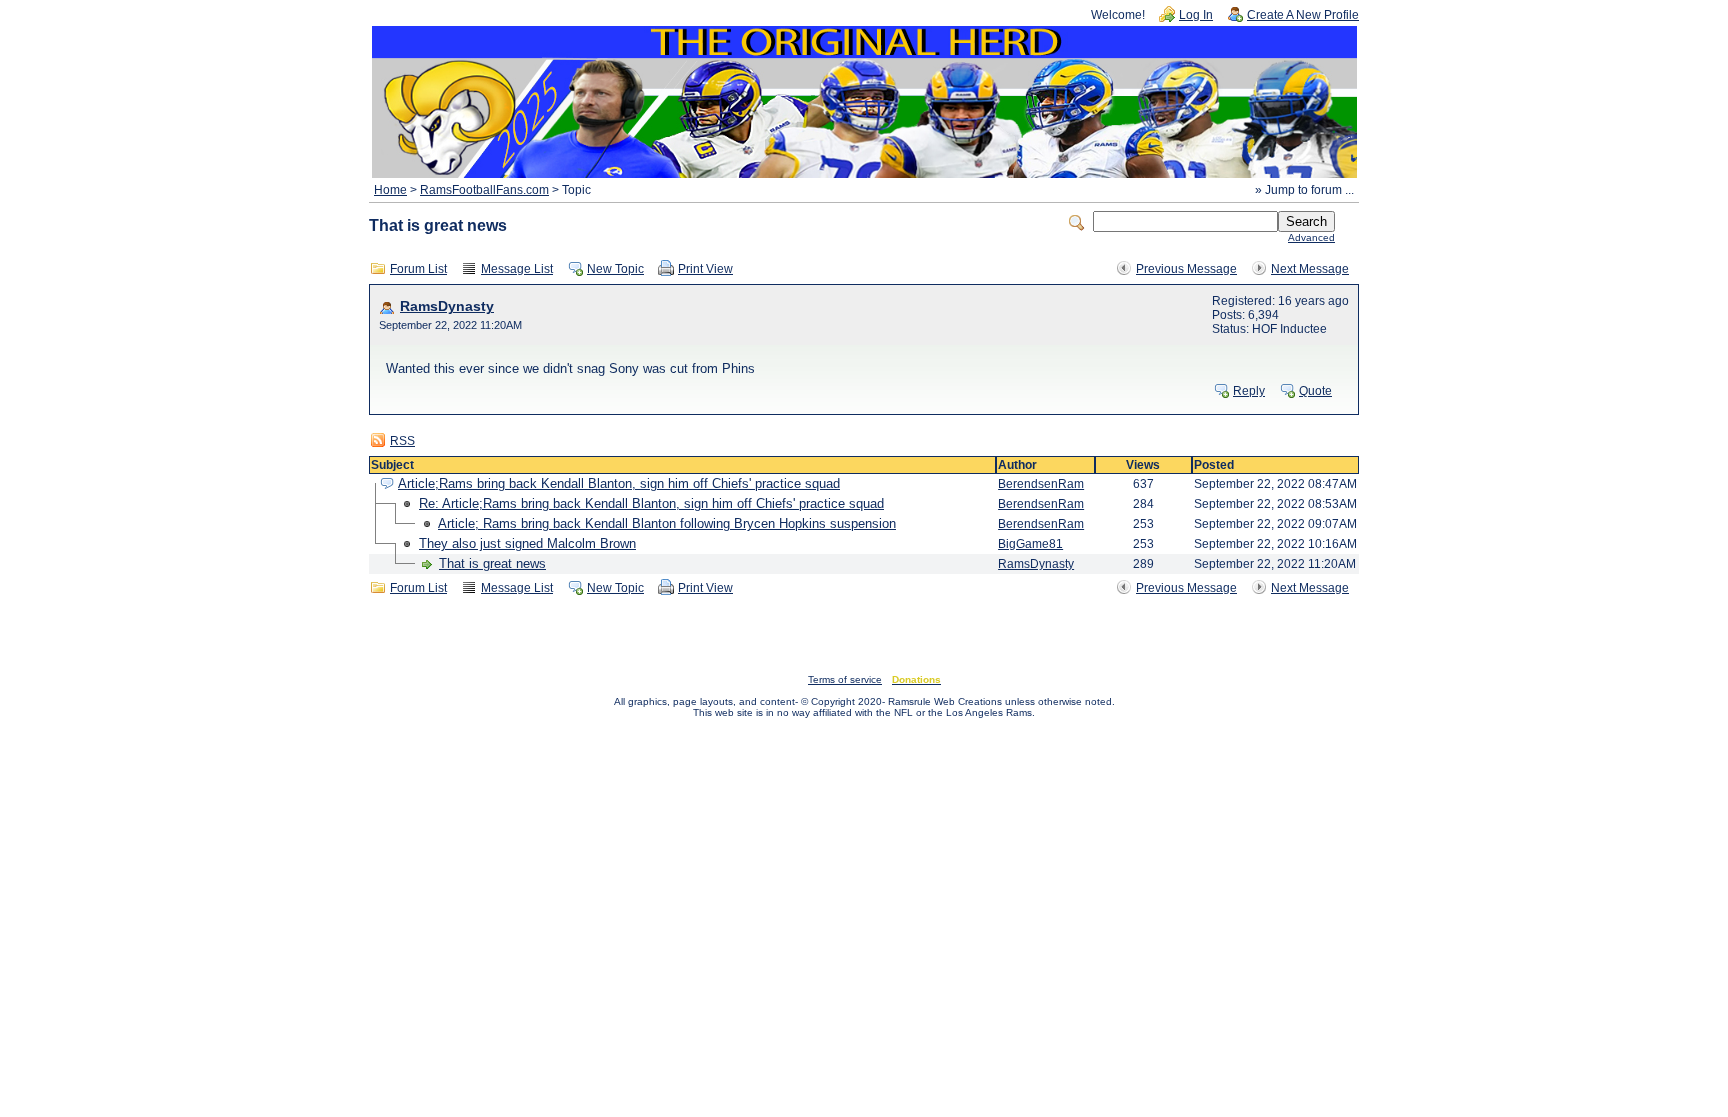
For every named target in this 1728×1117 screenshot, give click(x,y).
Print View (705, 269)
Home (390, 190)
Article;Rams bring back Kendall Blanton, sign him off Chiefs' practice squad (619, 483)
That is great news (492, 563)
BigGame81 (1030, 544)
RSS (402, 441)
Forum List (418, 269)
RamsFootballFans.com (484, 190)
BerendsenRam (1041, 484)
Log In (1196, 15)
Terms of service (845, 679)
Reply (1249, 391)
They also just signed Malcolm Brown (527, 543)
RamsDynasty (447, 306)
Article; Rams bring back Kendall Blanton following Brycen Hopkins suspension (667, 523)
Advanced (1311, 237)
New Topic (615, 269)
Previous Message (1186, 269)
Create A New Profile (1303, 15)
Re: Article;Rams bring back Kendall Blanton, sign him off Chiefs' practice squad (651, 503)
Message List (517, 269)
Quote (1315, 391)
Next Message (1310, 269)
